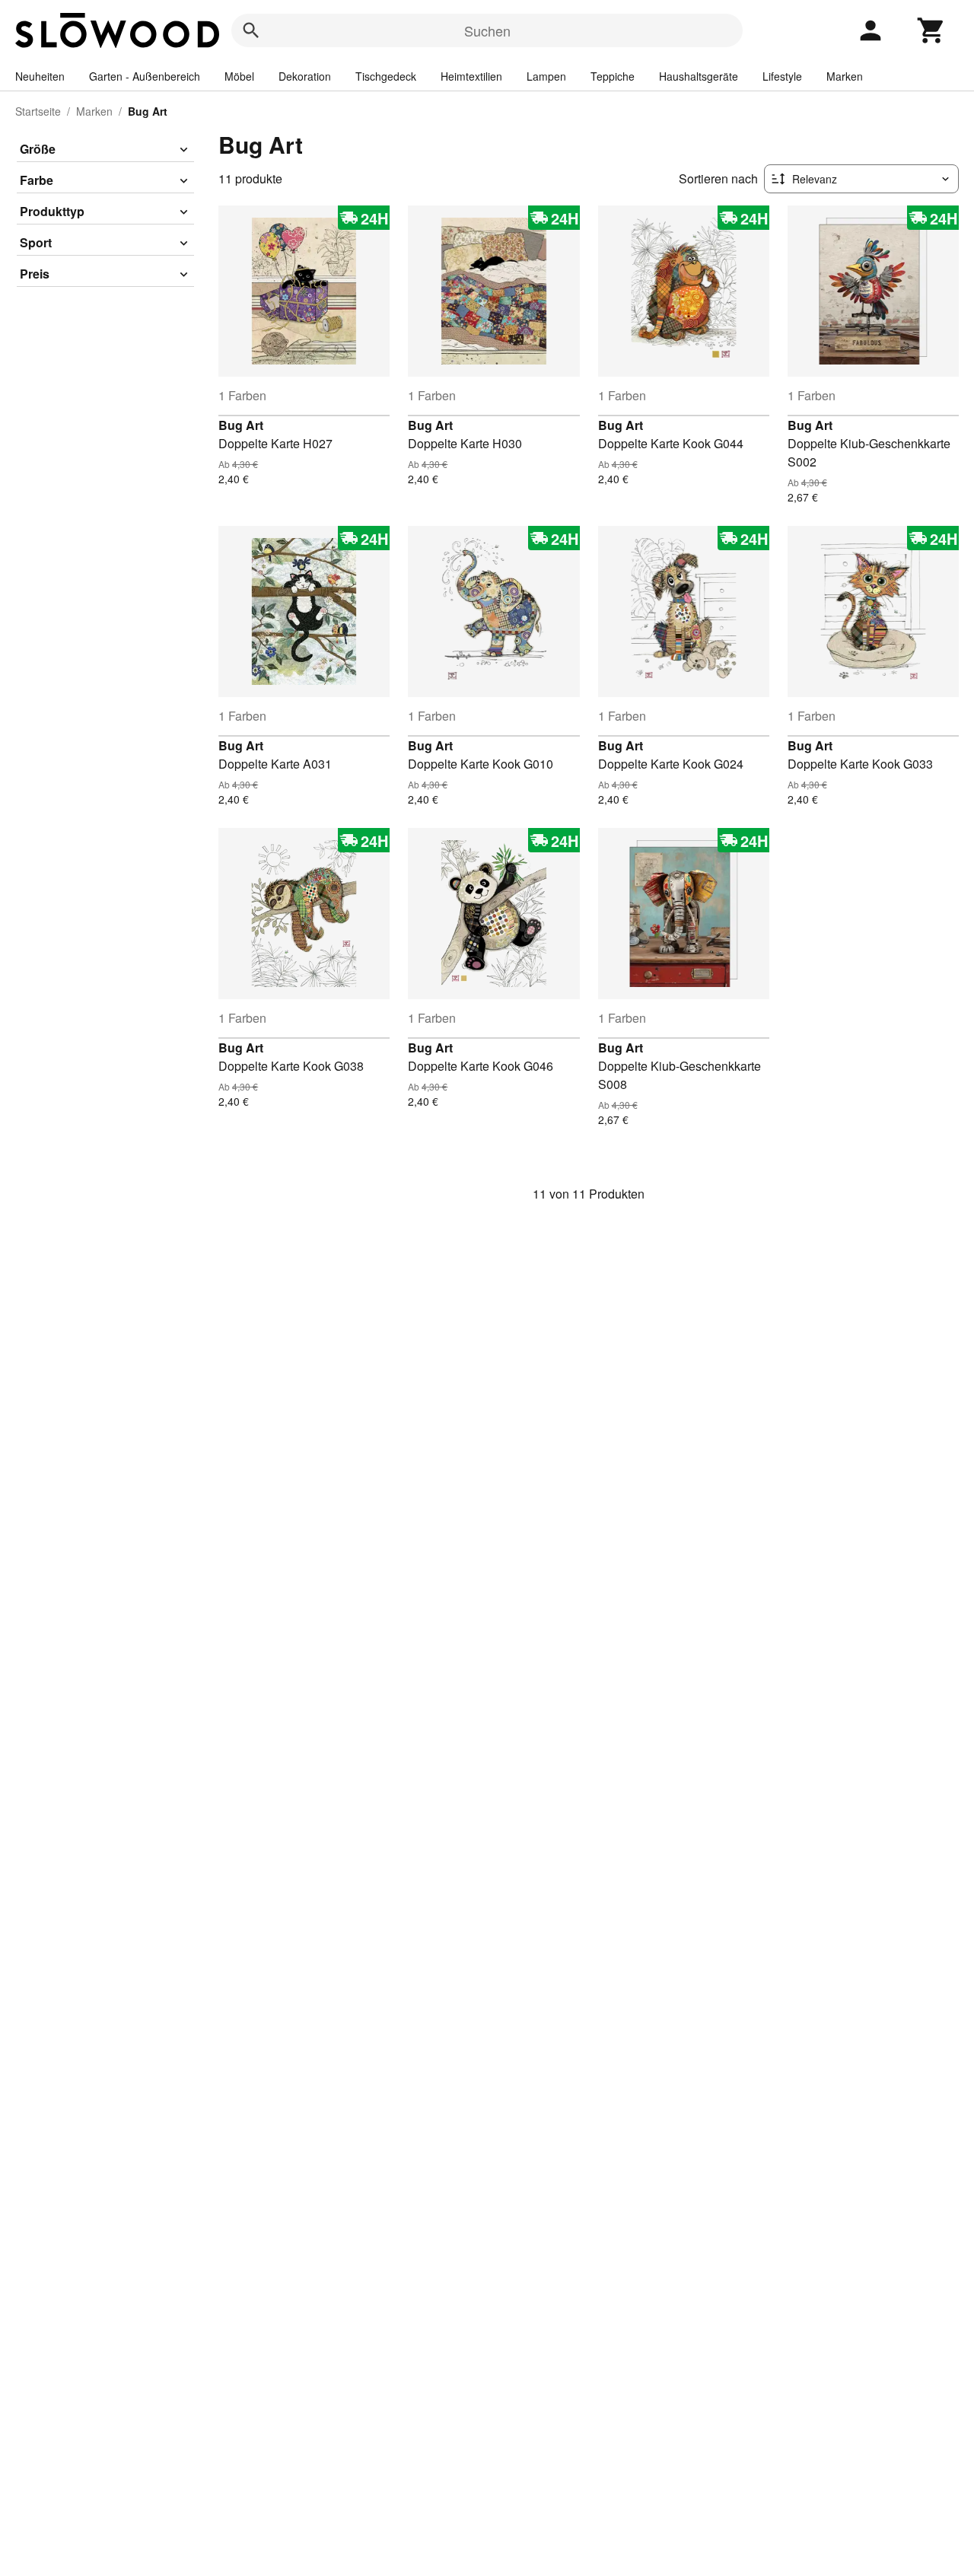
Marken (845, 76)
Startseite (38, 111)
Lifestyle (782, 76)
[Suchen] (251, 30)
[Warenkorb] (931, 30)
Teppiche (613, 76)
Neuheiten (40, 76)
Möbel (239, 76)
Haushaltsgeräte (699, 76)
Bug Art (241, 425)
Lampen (546, 76)
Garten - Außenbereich (145, 76)
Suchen (487, 30)
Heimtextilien (471, 76)
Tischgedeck (386, 76)
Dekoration (305, 76)
